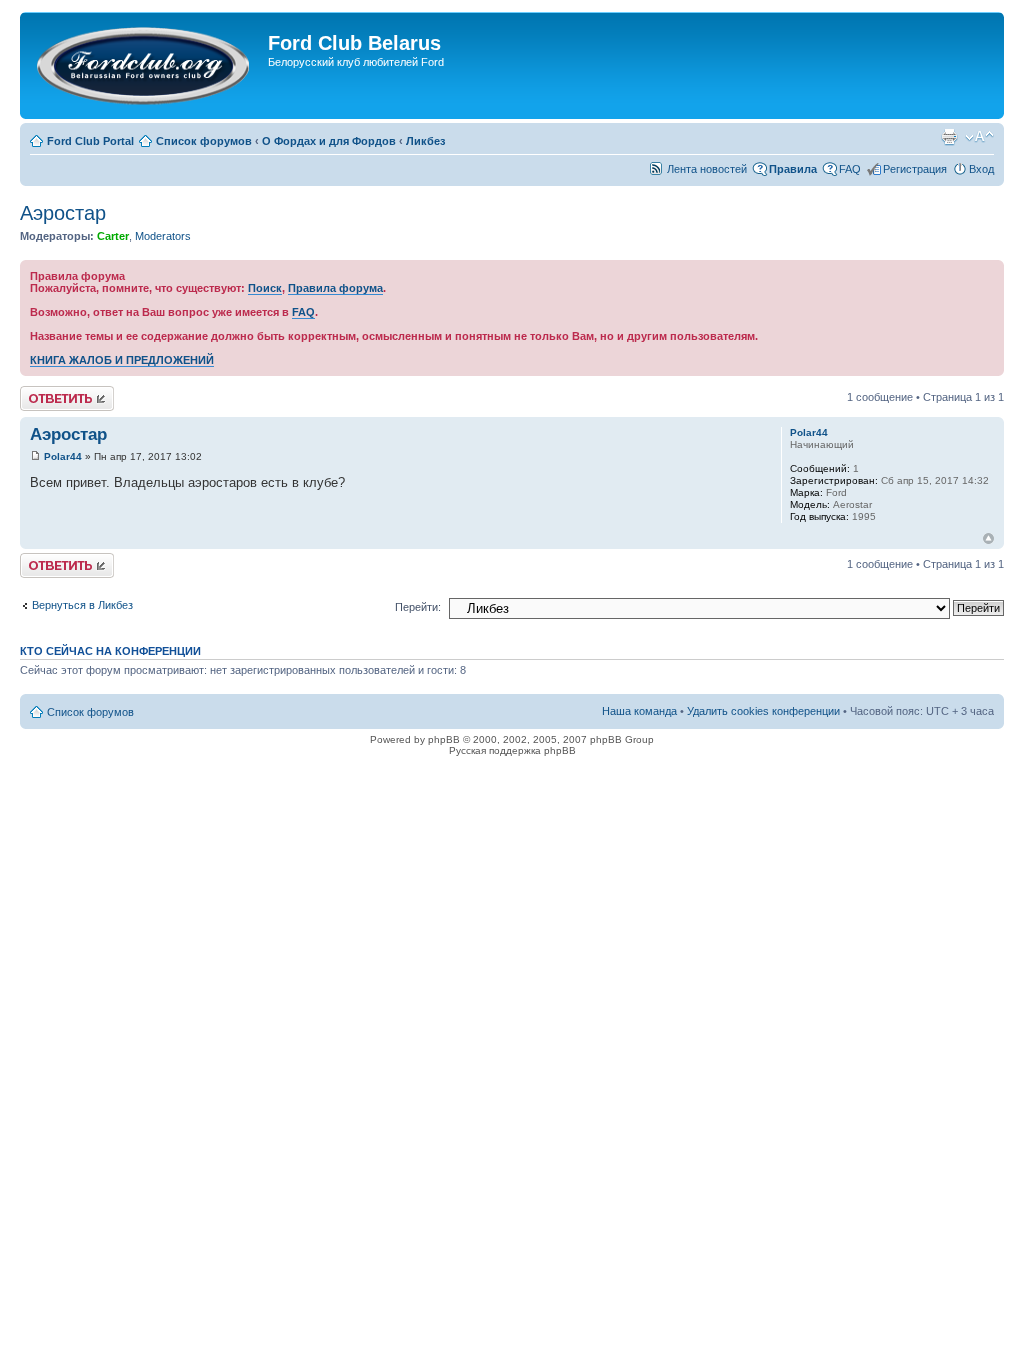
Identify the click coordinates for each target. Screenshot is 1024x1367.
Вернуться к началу (988, 538)
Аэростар (63, 213)
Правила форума (335, 288)
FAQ (850, 169)
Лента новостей (707, 169)
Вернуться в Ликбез (82, 605)
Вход (981, 169)
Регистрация (915, 169)
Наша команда (639, 711)
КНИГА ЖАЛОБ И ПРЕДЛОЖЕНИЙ (122, 360)
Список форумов (204, 141)
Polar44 (63, 456)
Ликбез (425, 141)
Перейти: (418, 607)
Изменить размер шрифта (979, 137)
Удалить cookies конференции (763, 711)
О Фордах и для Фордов (329, 141)
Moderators (163, 236)
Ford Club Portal (90, 141)
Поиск (265, 288)
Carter (113, 236)
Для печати (949, 137)
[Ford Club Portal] (146, 65)
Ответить (44, 392)
